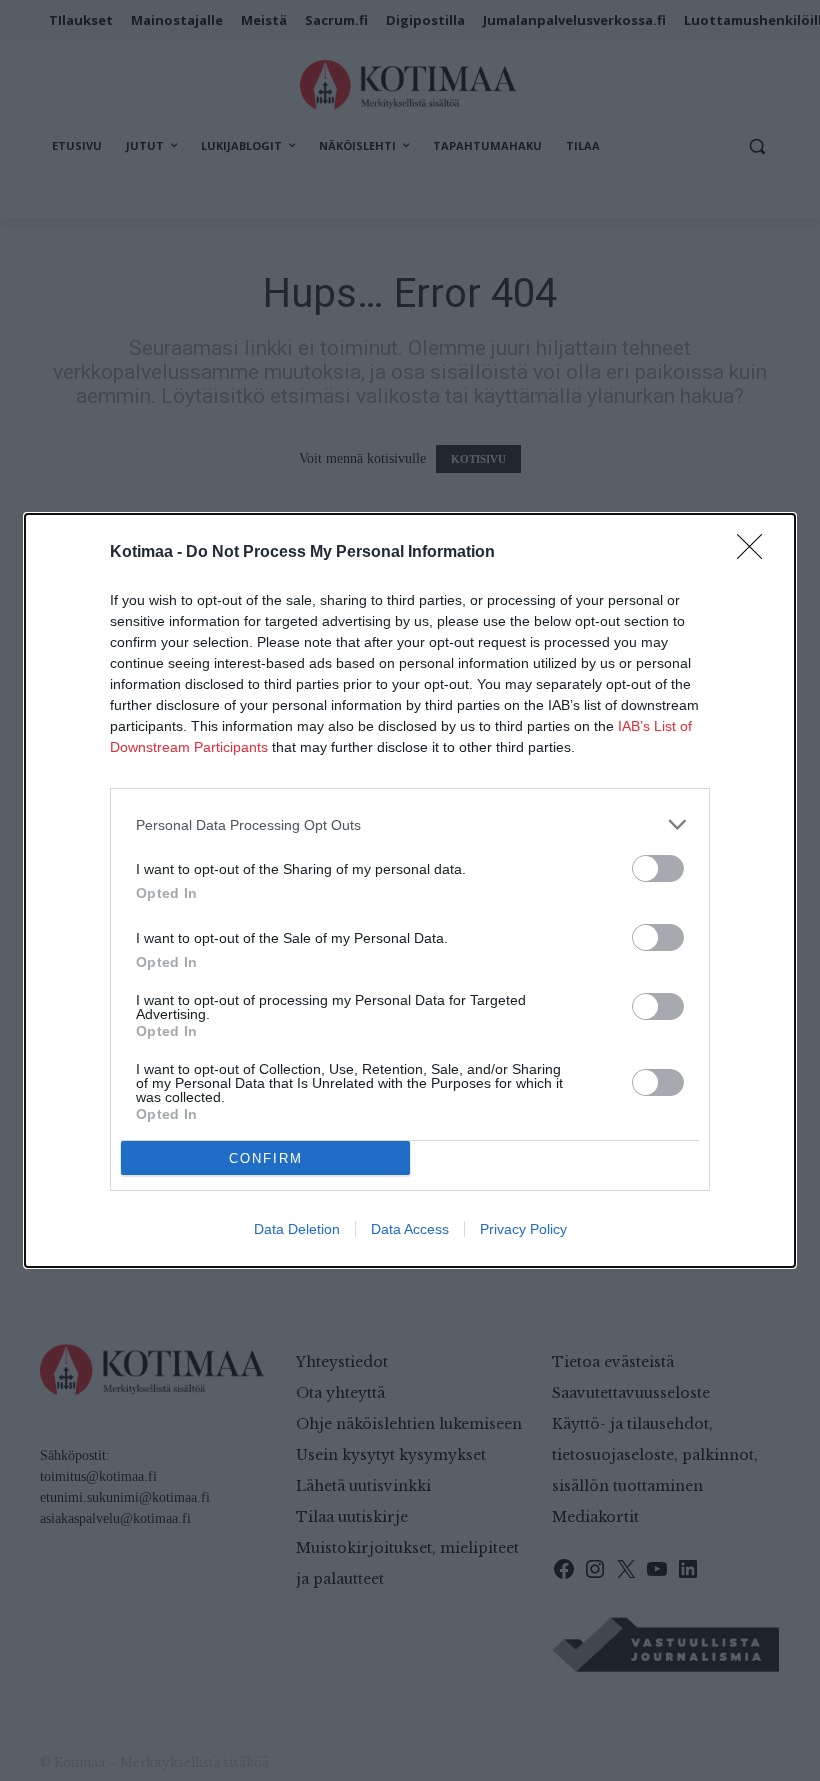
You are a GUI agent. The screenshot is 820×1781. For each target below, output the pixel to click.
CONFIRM (266, 1158)
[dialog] (410, 890)
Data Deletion (297, 1229)
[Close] (756, 553)
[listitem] (410, 824)
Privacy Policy (523, 1229)
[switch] (658, 868)
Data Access (410, 1229)
